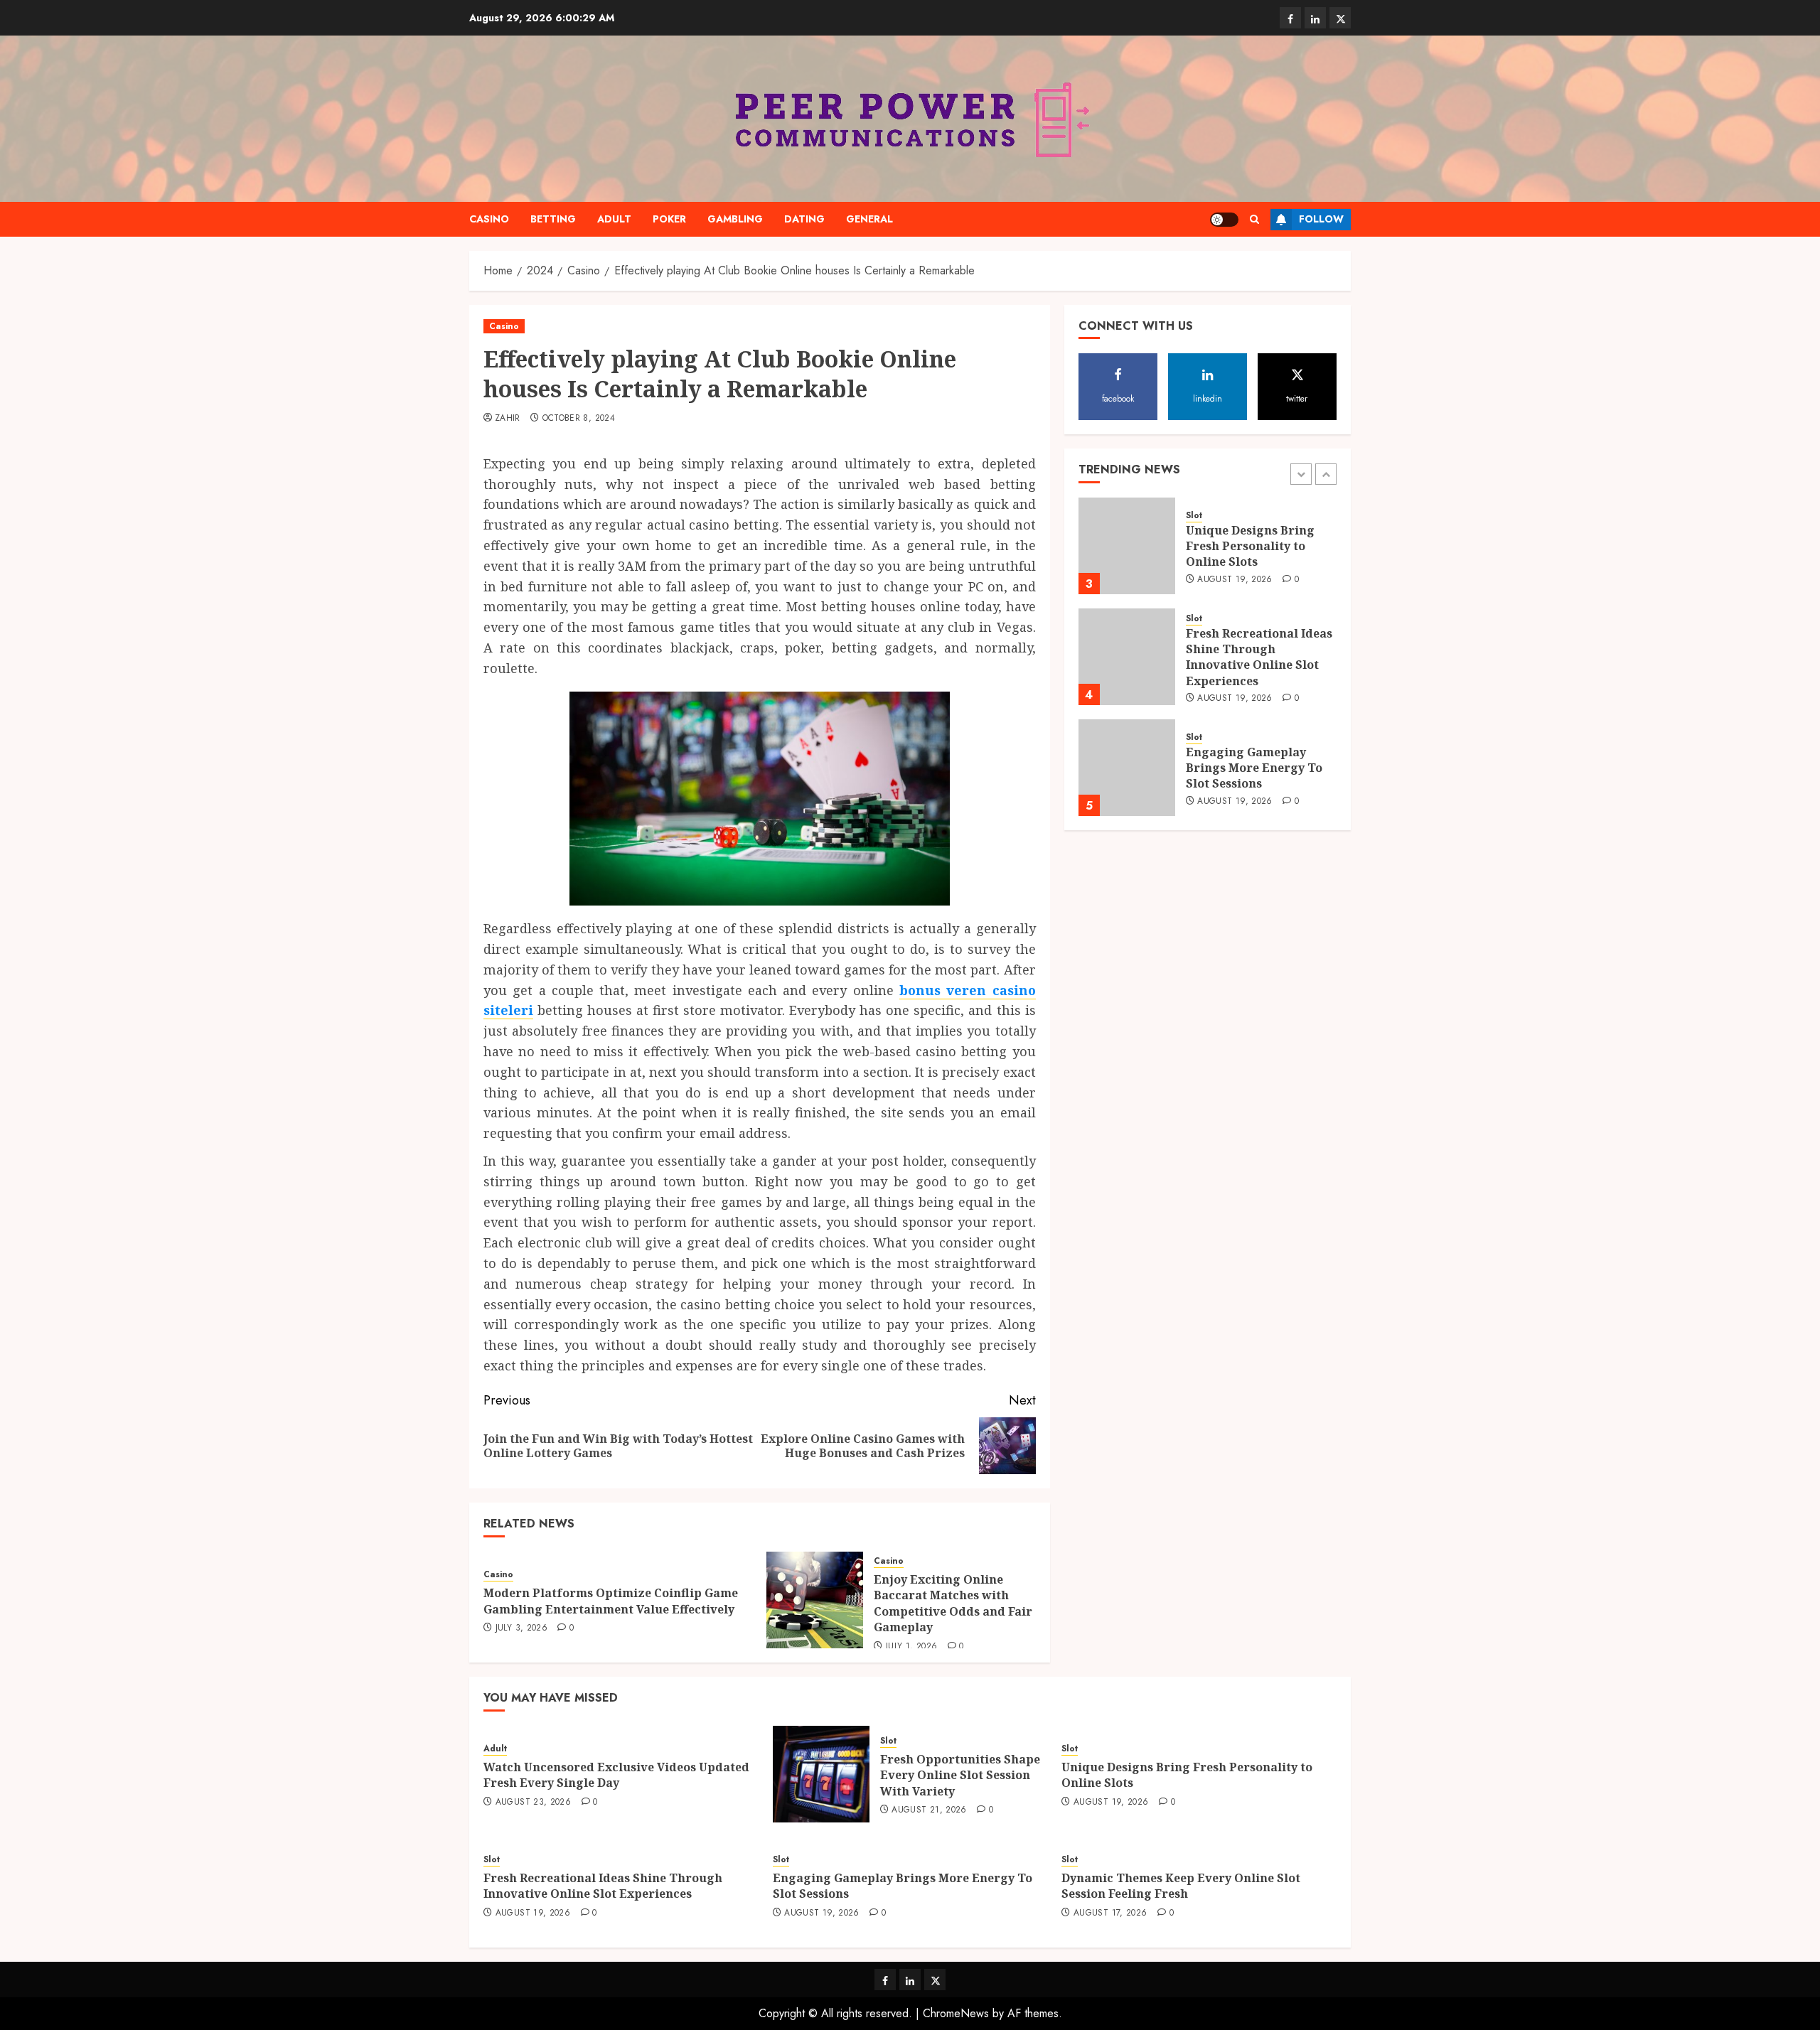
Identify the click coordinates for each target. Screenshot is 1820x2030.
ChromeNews (956, 2013)
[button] (1254, 219)
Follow (1321, 219)
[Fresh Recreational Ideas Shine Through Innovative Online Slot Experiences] (1127, 657)
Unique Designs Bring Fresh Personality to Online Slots (1250, 546)
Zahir (508, 419)
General (869, 219)
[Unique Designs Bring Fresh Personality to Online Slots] (1127, 546)
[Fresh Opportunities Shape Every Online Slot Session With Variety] (821, 1774)
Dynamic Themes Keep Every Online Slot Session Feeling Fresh (1181, 1886)
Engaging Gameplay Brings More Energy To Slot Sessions (1254, 768)
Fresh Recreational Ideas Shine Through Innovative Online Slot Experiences (1259, 657)
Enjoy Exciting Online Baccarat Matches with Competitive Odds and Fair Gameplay (953, 1603)
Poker (669, 219)
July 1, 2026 (911, 1647)
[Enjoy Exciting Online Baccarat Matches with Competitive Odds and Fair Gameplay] (815, 1600)
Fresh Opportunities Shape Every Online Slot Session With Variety (960, 1775)
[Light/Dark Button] (1224, 220)
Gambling (735, 219)
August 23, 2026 (533, 1803)
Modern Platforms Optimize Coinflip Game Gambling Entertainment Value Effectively (611, 1601)
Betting (553, 219)
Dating (804, 219)
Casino (489, 219)
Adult (614, 219)
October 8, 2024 (579, 419)
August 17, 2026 (1110, 1913)
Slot (1194, 516)
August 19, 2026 (1235, 580)
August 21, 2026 (929, 1810)
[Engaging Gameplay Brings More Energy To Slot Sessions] (1127, 768)
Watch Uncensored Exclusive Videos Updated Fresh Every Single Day (616, 1775)
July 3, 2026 (521, 1628)
